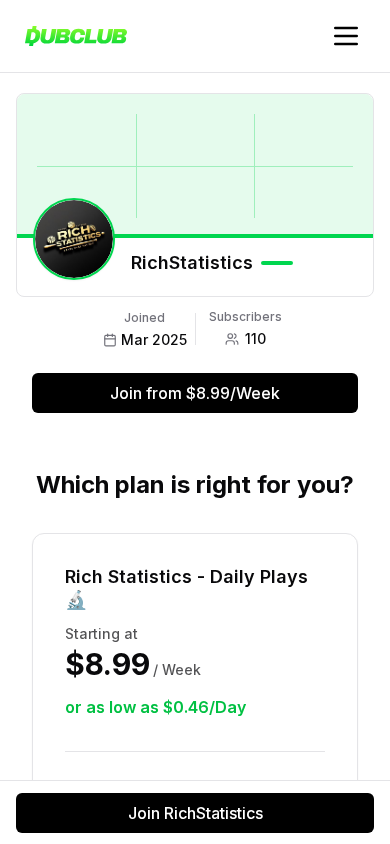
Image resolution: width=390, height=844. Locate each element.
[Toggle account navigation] (346, 36)
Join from (195, 393)
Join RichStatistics (195, 813)
